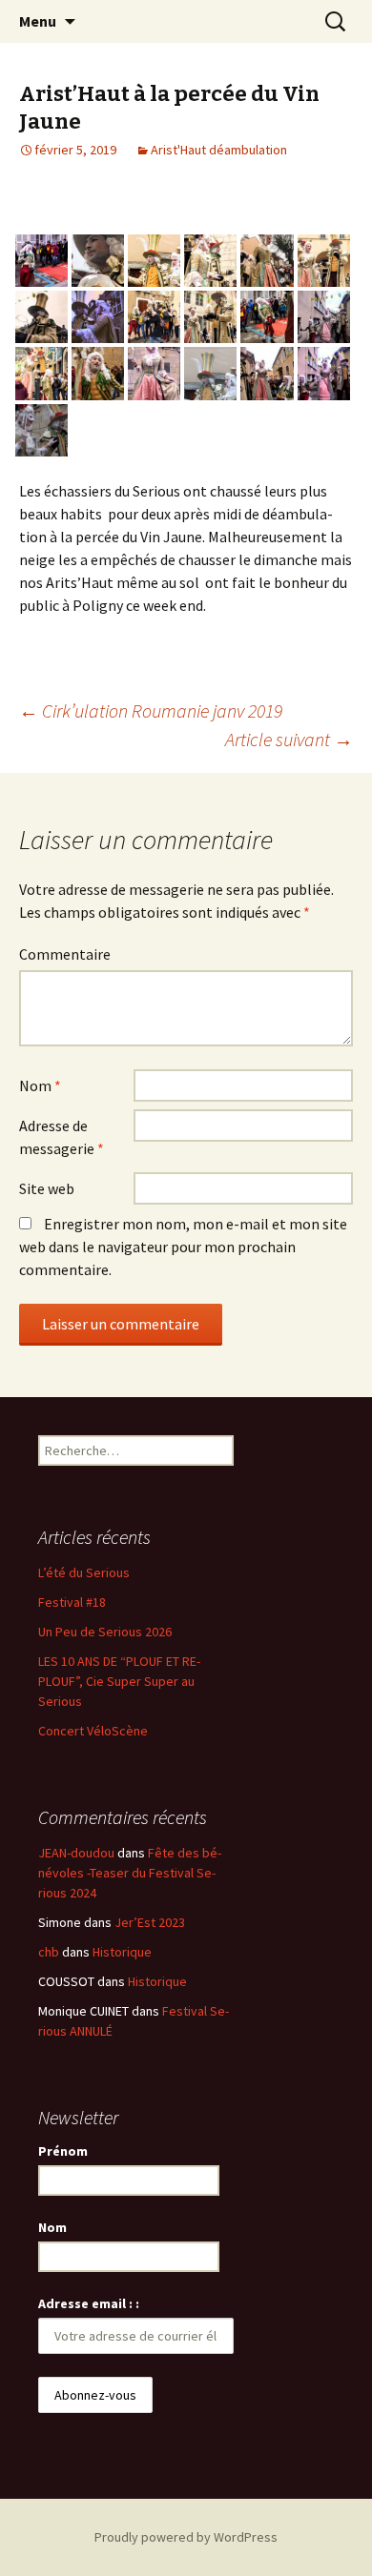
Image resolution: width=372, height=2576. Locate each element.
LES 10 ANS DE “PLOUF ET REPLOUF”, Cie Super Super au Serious (119, 1681)
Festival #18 (72, 1602)
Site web (47, 1188)
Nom (40, 1085)
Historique (122, 1952)
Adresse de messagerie (62, 1137)
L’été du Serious (84, 1572)
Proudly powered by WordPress (186, 2537)
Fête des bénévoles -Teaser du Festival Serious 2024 (130, 1873)
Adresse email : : (89, 2303)
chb (49, 1952)
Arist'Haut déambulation (219, 150)
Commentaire (65, 954)
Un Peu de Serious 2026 (105, 1632)
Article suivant (289, 739)
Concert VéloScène (93, 1731)
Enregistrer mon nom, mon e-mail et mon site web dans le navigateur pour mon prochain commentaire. (183, 1247)
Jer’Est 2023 (150, 1922)
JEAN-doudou (76, 1853)
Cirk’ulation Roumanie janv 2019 (151, 710)
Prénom (63, 2151)
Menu (38, 21)
